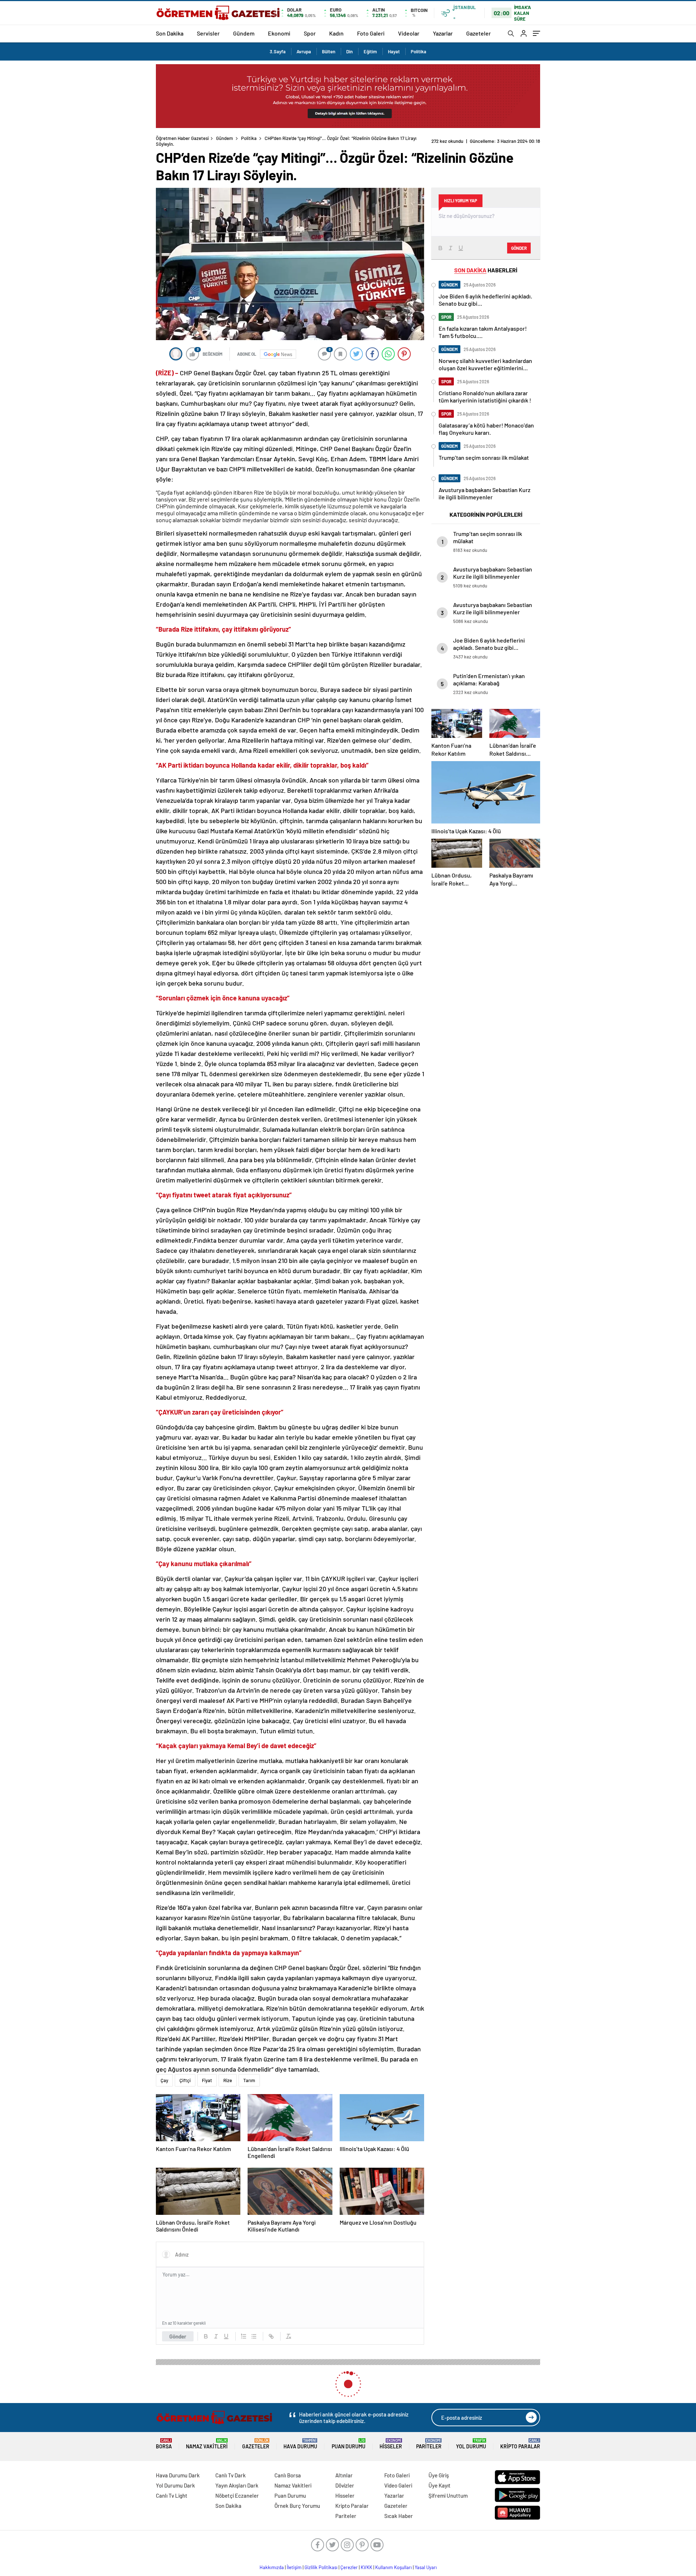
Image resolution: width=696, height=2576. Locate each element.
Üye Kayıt (440, 2485)
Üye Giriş (439, 2475)
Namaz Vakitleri (207, 2444)
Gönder (178, 2336)
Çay (164, 2080)
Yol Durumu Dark (175, 2485)
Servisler (208, 33)
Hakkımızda (272, 2567)
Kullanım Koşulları (393, 2567)
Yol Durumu (471, 2444)
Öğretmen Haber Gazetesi (182, 138)
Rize (228, 2080)
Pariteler (429, 2444)
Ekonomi (279, 33)
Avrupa (304, 51)
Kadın (336, 33)
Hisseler (391, 2444)
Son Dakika (170, 33)
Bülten (329, 51)
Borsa (164, 2444)
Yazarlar (443, 33)
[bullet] (254, 2336)
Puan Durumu (349, 2444)
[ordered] (244, 2336)
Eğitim (370, 51)
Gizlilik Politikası (321, 2567)
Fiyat (207, 2080)
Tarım (249, 2080)
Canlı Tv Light (172, 2495)
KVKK (366, 2567)
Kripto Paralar (520, 2444)
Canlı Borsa (288, 2475)
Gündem (244, 33)
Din (349, 51)
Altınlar (344, 2475)
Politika (419, 51)
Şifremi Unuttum (448, 2495)
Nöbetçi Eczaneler (237, 2495)
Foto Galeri (371, 33)
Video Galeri (398, 2485)
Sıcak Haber (399, 2516)
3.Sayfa (278, 51)
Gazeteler (478, 33)
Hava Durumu (300, 2444)
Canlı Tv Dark (231, 2475)
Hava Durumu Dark (178, 2475)
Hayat (394, 51)
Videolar (409, 33)
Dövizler (345, 2485)
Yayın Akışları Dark (237, 2485)
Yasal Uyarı (426, 2567)
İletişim (294, 2567)
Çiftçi (185, 2080)
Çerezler (349, 2567)
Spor (310, 33)
